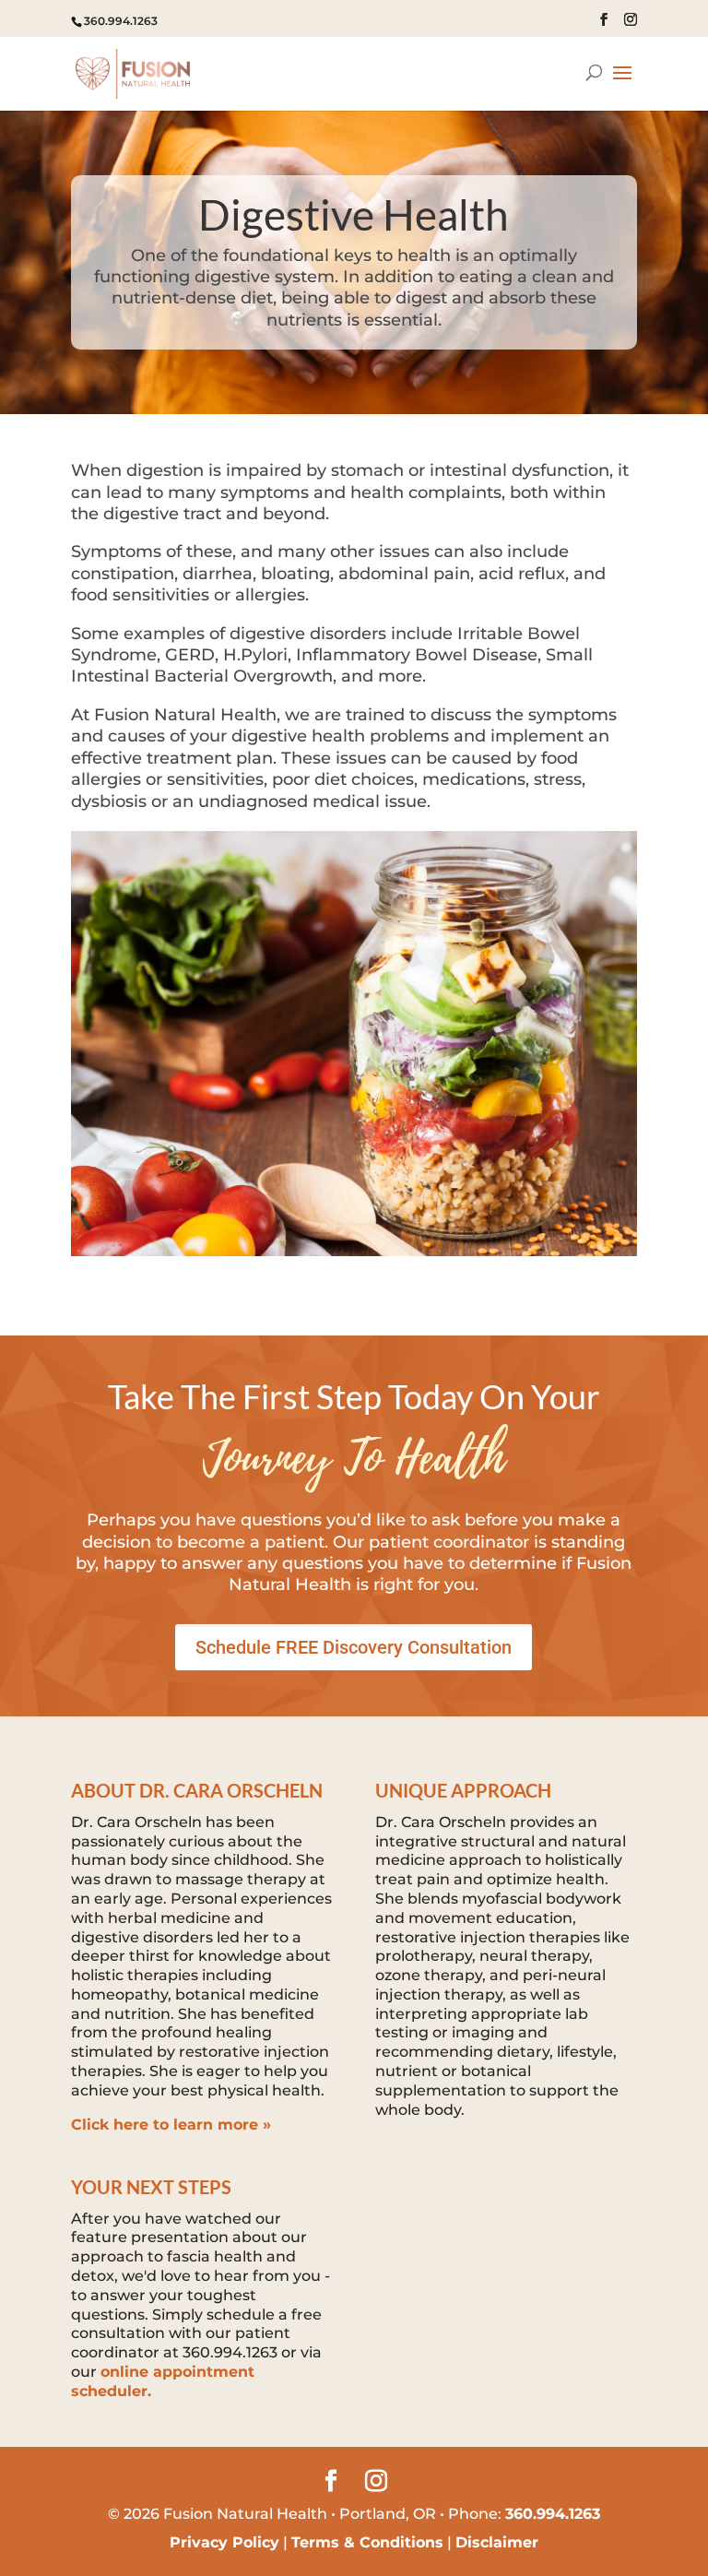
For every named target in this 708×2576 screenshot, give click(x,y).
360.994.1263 (121, 21)
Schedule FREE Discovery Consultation (354, 1647)
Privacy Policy (224, 2542)
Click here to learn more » (171, 2125)
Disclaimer (497, 2542)
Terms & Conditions (367, 2542)
